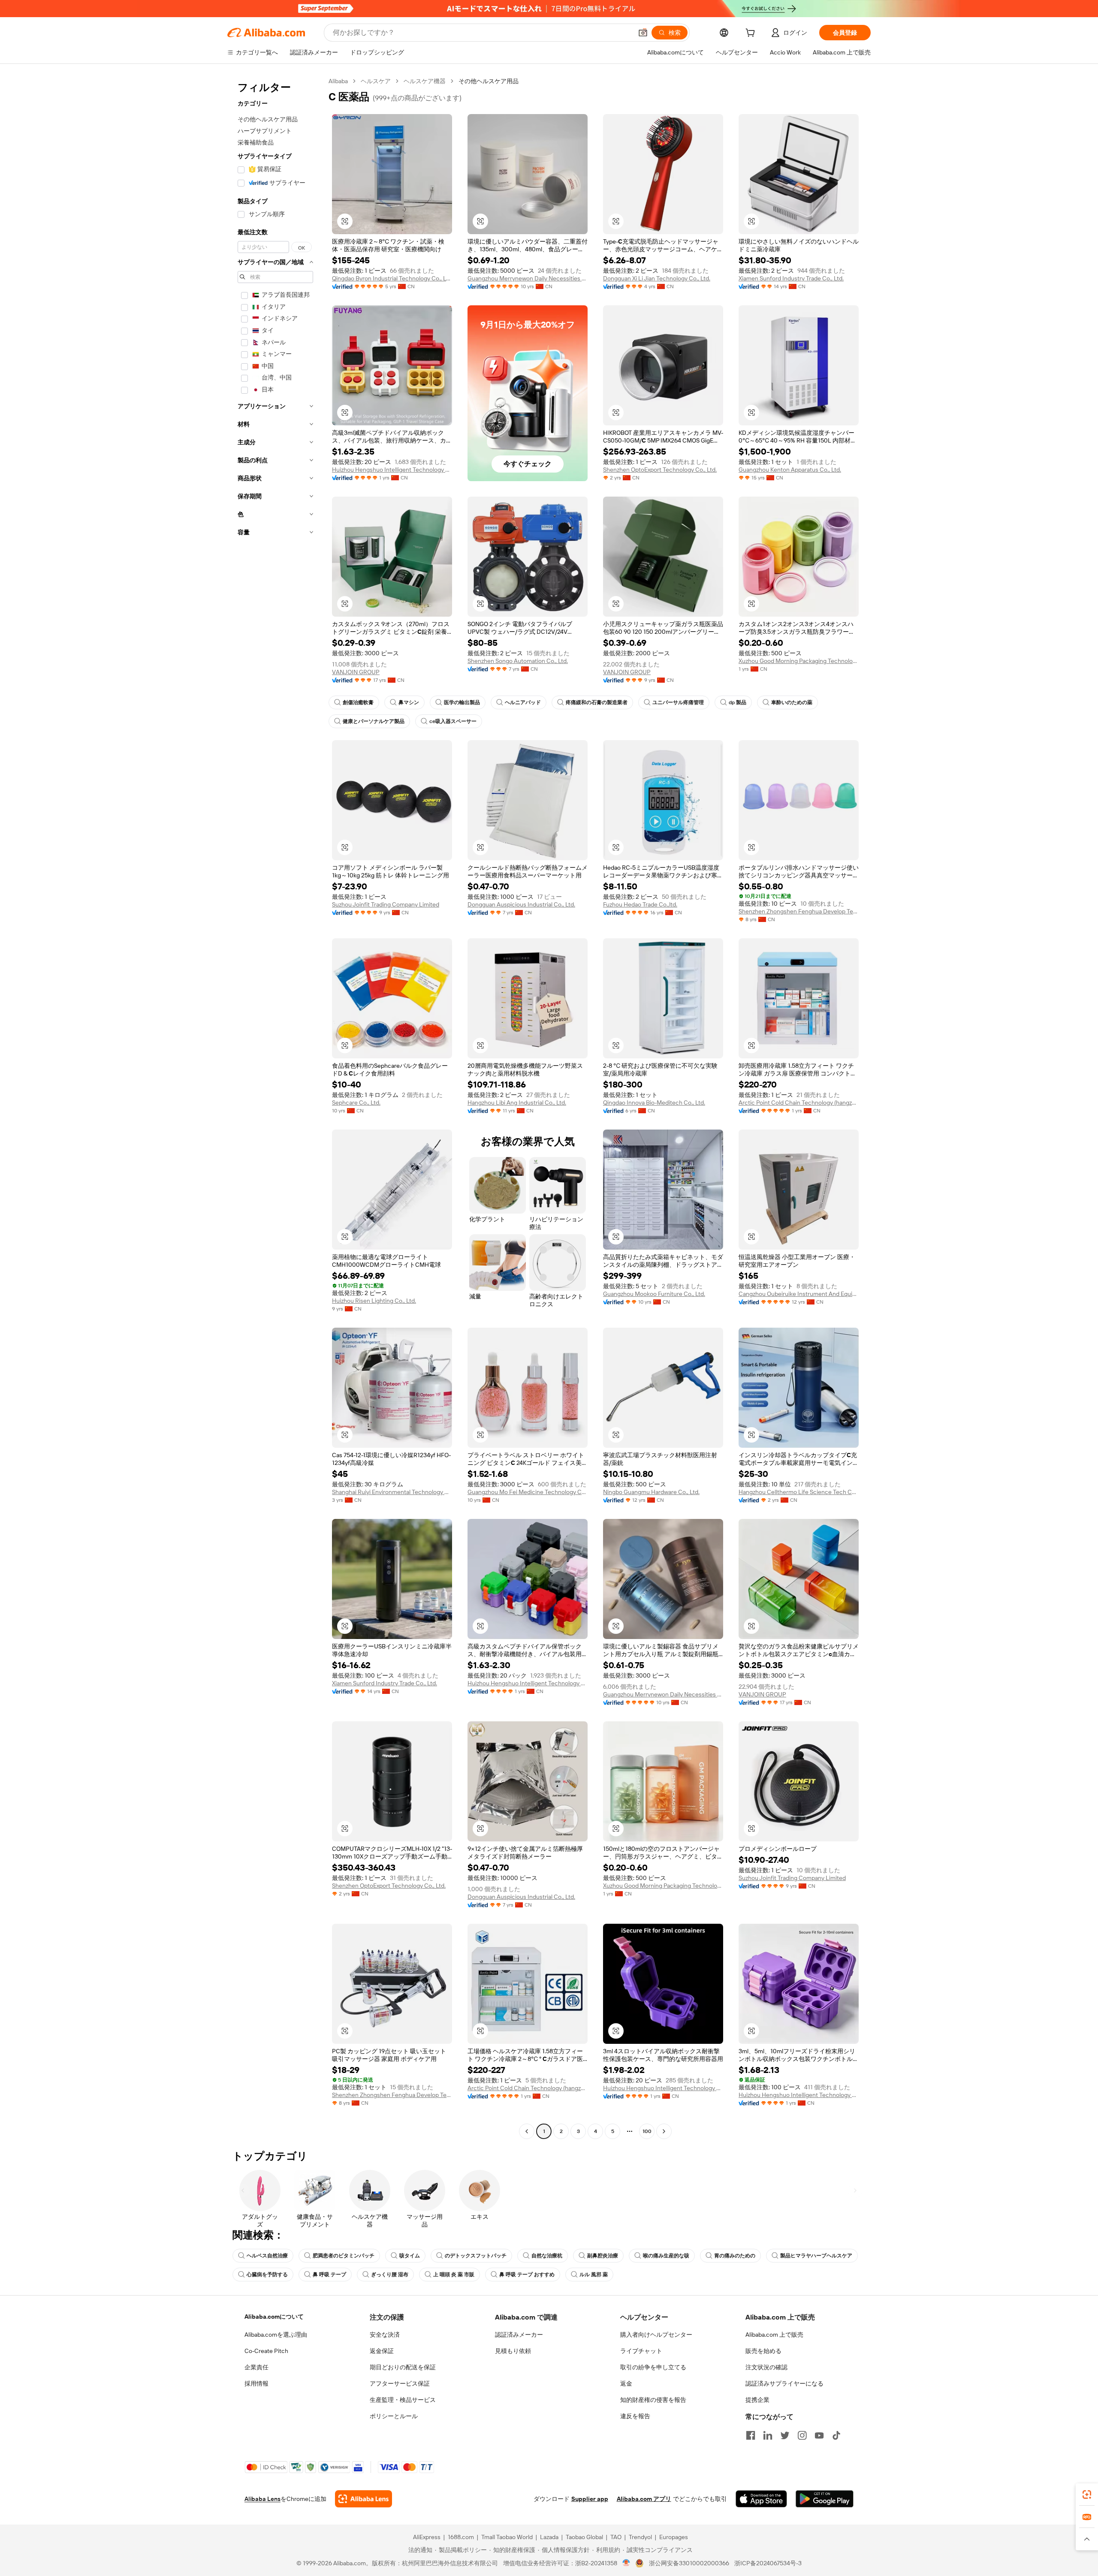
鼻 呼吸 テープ (329, 2275)
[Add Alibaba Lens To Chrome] (363, 2499)
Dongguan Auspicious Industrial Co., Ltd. (521, 904)
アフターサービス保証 (400, 2383)
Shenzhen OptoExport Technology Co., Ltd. (660, 470)
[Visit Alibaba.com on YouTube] (819, 2435)
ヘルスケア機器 (425, 81)
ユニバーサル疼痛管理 (678, 702)
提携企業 (757, 2400)
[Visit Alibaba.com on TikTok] (836, 2435)
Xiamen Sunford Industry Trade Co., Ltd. (791, 278)
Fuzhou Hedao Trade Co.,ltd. (640, 904)
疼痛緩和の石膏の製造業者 (597, 702)
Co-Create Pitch (266, 2351)
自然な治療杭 (547, 2256)
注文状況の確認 (766, 2367)
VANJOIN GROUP (356, 672)
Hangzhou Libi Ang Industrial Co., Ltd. (517, 1103)
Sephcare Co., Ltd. (356, 1103)
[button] (643, 33)
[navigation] (275, 1107)
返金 (626, 2383)
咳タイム (410, 2256)
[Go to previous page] (527, 2131)
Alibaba (338, 81)
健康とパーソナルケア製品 (374, 721)
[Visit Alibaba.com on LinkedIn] (768, 2435)
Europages (674, 2537)
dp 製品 (738, 702)
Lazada (549, 2537)
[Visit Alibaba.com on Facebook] (751, 2435)
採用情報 (256, 2383)
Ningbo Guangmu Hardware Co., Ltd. (651, 1492)
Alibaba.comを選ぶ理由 (276, 2335)
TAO (616, 2537)
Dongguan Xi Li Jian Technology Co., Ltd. (657, 278)
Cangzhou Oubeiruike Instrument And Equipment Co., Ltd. (799, 1294)
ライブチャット (641, 2351)
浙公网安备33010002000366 (689, 2563)
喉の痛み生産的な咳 (666, 2256)
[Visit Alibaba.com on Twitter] (785, 2435)
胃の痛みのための (735, 2256)
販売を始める (763, 2351)
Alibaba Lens (262, 2499)
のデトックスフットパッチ (476, 2256)
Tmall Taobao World (507, 2537)
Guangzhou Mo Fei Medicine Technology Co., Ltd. (528, 1492)
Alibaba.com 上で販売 (774, 2335)
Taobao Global (584, 2537)
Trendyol (640, 2537)
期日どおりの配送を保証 (403, 2367)
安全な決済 (385, 2335)
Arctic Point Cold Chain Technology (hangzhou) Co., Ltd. (799, 1103)
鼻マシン (409, 702)
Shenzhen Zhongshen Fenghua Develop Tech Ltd (799, 911)
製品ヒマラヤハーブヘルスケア (816, 2256)
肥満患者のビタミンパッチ (344, 2256)
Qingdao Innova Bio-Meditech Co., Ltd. (654, 1103)
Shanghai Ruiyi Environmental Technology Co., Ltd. (392, 1492)
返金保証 (382, 2351)
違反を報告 (635, 2416)
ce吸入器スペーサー (453, 721)
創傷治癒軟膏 (358, 702)
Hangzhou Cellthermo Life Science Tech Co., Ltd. (799, 1492)
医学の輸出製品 (462, 702)
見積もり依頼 (513, 2351)
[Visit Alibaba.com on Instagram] (802, 2435)
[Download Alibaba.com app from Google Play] (825, 2499)
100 (647, 2131)
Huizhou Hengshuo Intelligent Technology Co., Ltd (392, 470)
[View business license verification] (626, 2563)
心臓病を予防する (267, 2275)
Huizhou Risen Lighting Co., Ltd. (374, 1301)
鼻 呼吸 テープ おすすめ (527, 2275)
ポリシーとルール (394, 2416)
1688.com (461, 2537)
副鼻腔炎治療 (603, 2256)
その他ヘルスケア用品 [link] (489, 81)
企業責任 (256, 2367)
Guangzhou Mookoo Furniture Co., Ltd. (654, 1294)
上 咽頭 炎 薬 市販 (454, 2275)
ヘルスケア (376, 81)
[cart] (752, 34)
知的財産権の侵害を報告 (653, 2400)
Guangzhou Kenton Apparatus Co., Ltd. (790, 470)
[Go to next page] (664, 2131)
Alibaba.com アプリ (644, 2499)
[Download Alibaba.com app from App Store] (761, 2499)
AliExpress (427, 2537)
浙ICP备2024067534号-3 (768, 2563)
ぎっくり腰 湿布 (390, 2275)
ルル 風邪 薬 (594, 2275)
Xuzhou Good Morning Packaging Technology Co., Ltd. (799, 661)
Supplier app (590, 2499)
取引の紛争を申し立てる (653, 2367)
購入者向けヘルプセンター (656, 2335)
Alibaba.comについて (274, 2317)
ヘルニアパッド (523, 702)
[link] (1087, 2495)
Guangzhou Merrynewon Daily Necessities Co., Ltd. (528, 278)
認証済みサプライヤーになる (784, 2383)
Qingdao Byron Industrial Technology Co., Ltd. (392, 278)
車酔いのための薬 (792, 702)
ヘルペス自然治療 (267, 2256)
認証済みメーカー (519, 2335)
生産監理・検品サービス (403, 2400)
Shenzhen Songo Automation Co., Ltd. (518, 661)
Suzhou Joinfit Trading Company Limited (386, 904)
